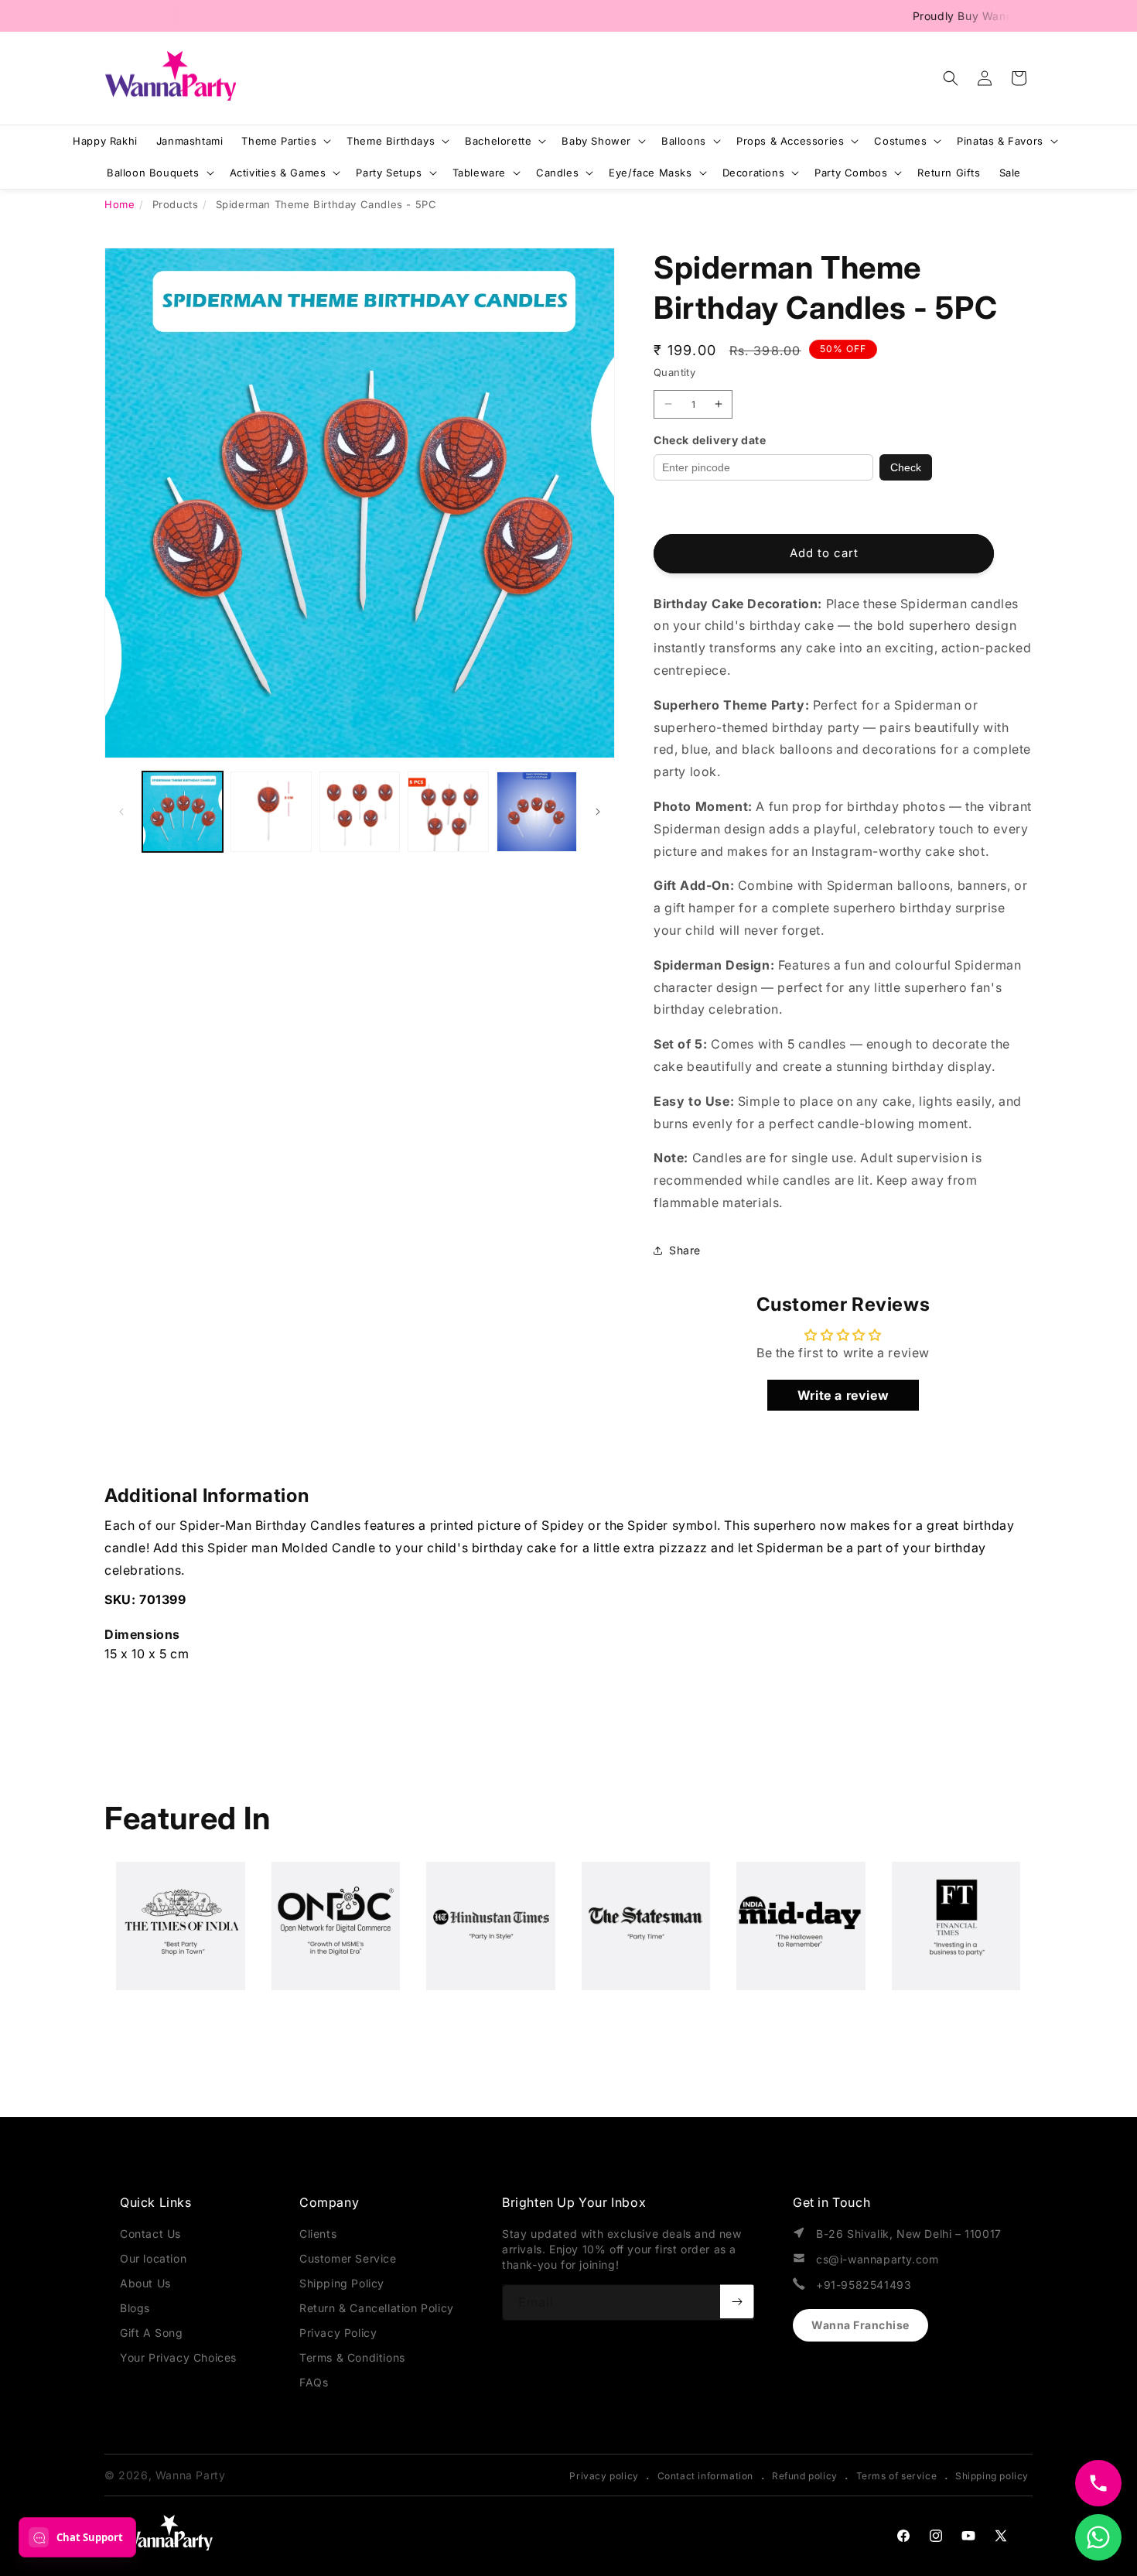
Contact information (705, 2476)
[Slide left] (121, 812)
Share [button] (685, 1250)
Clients (318, 2234)
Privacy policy (604, 2476)
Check (906, 467)
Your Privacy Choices (178, 2357)
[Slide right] (598, 812)
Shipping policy (992, 2476)
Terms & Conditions (352, 2357)
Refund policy (805, 2476)
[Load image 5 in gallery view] (537, 812)
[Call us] (1098, 2483)
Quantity (674, 372)
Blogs (135, 2308)
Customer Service (348, 2258)
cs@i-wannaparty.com (877, 2259)
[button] (951, 78)
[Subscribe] (737, 2301)
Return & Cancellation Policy (377, 2308)
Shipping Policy (342, 2283)
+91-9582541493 (864, 2285)
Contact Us (150, 2234)
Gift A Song (152, 2333)
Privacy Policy (338, 2333)
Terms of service (897, 2476)
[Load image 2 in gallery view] (271, 812)
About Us (145, 2283)
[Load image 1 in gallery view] (183, 812)
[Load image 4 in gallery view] (448, 812)
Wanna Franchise (860, 2325)
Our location (153, 2258)
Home (120, 204)
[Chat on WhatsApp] (1098, 2537)
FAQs (314, 2382)
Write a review (843, 1395)
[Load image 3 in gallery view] (360, 812)
